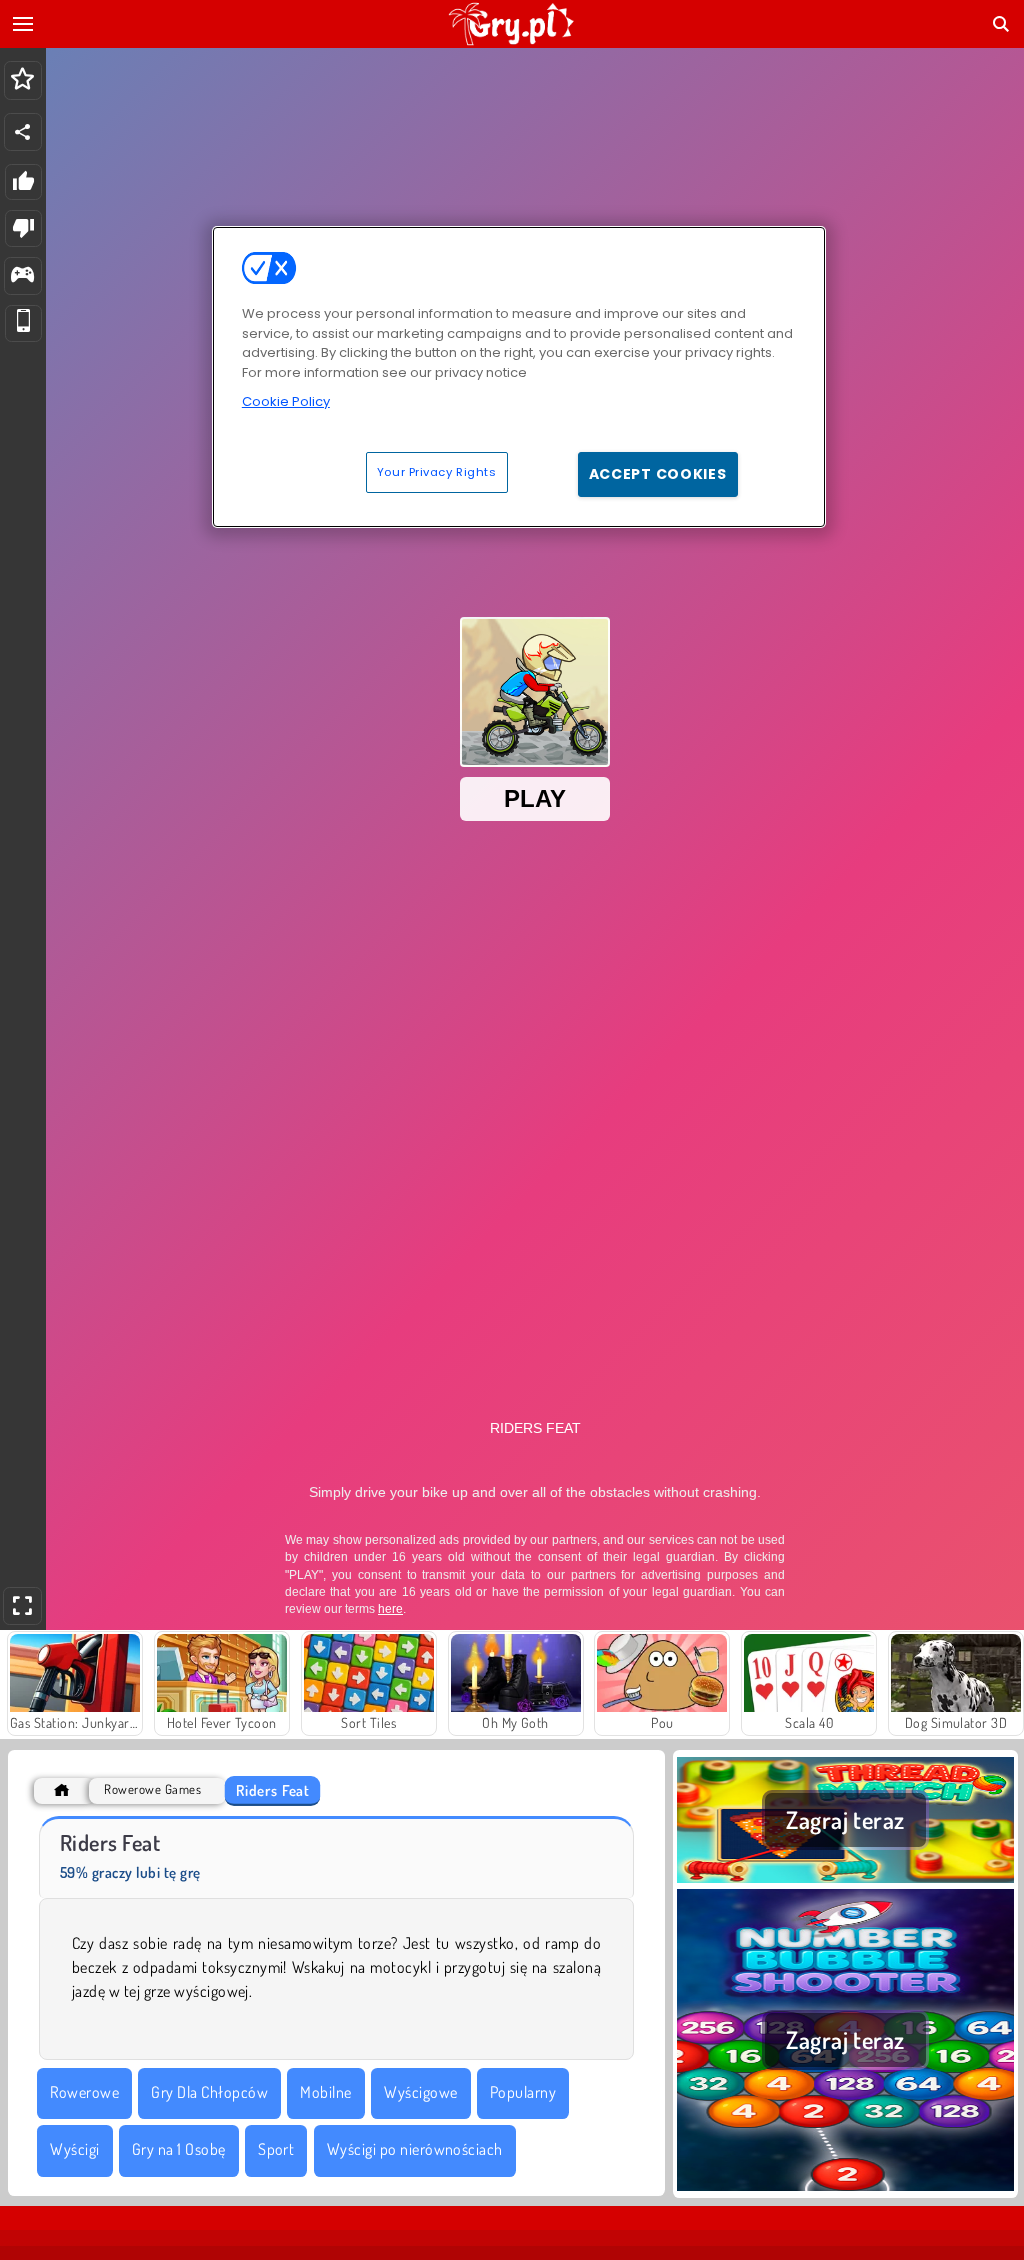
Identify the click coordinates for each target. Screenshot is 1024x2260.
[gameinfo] (22, 276)
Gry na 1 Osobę (179, 2149)
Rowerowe (84, 2092)
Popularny (523, 2092)
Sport (276, 2149)
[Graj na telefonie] (23, 323)
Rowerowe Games (152, 1789)
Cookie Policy (286, 401)
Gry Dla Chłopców (209, 2092)
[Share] (23, 132)
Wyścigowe (420, 2092)
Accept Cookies (658, 474)
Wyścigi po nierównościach (415, 2149)
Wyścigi (74, 2149)
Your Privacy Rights (437, 472)
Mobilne (325, 2092)
